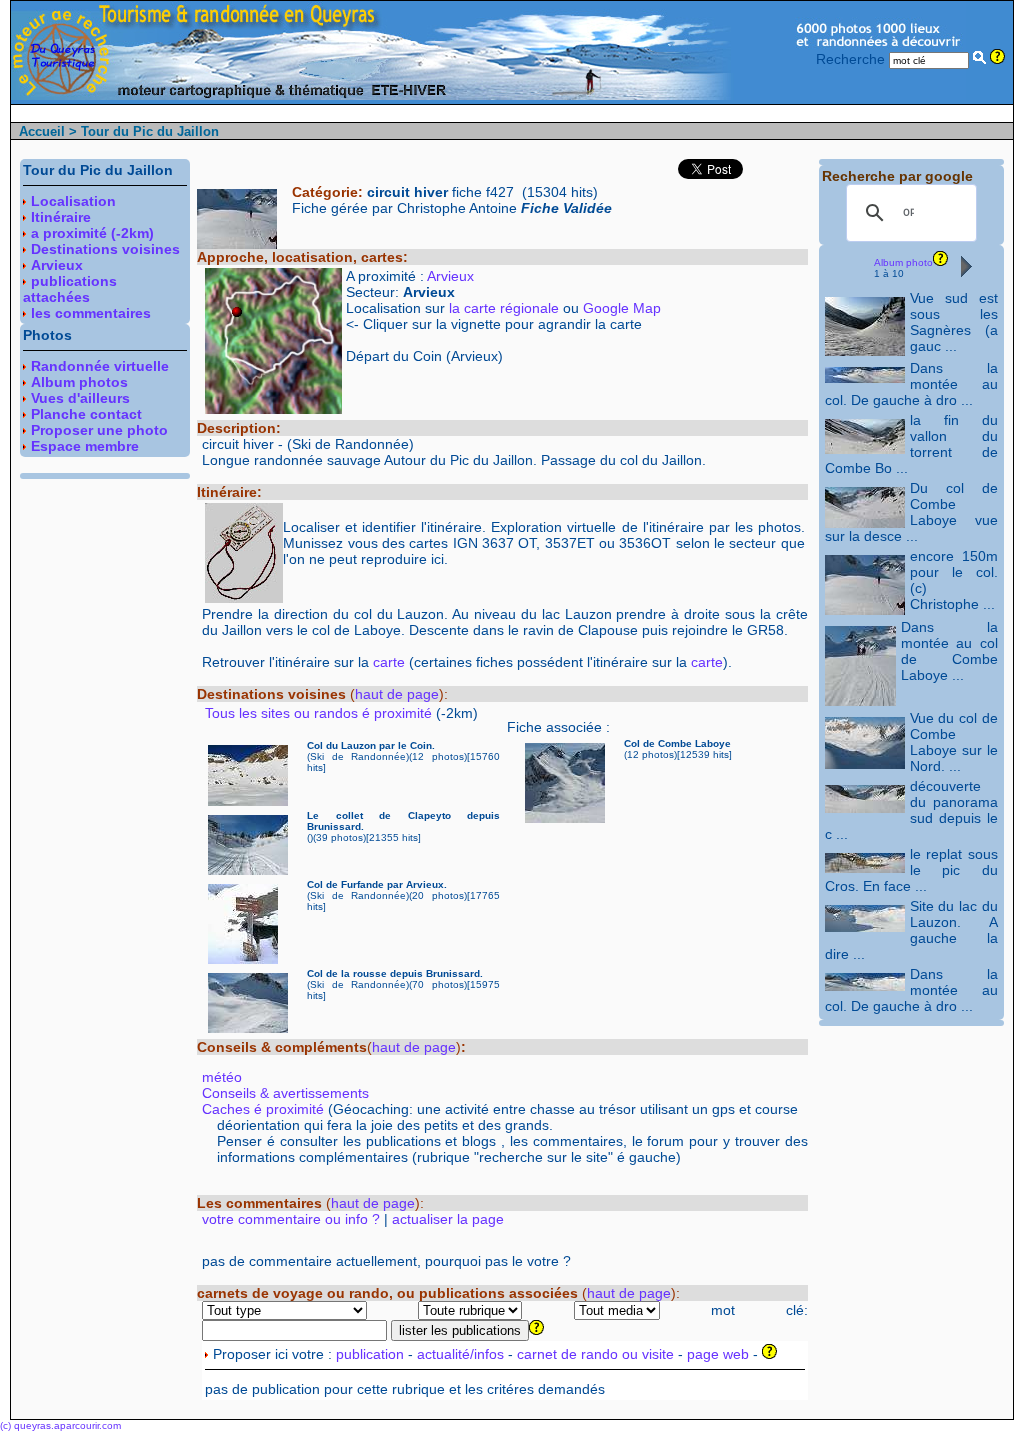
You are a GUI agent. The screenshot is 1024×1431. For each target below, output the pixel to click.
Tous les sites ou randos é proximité (320, 713)
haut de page (397, 694)
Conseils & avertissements (285, 1093)
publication (370, 1354)
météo (222, 1077)
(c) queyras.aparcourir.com (60, 1425)
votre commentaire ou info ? (291, 1219)
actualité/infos (460, 1354)
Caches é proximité (263, 1109)
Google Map (622, 308)
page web (718, 1354)
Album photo (903, 262)
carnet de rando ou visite (595, 1354)
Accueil (42, 131)
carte (389, 662)
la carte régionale (504, 308)
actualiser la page (448, 1219)
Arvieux (450, 276)
